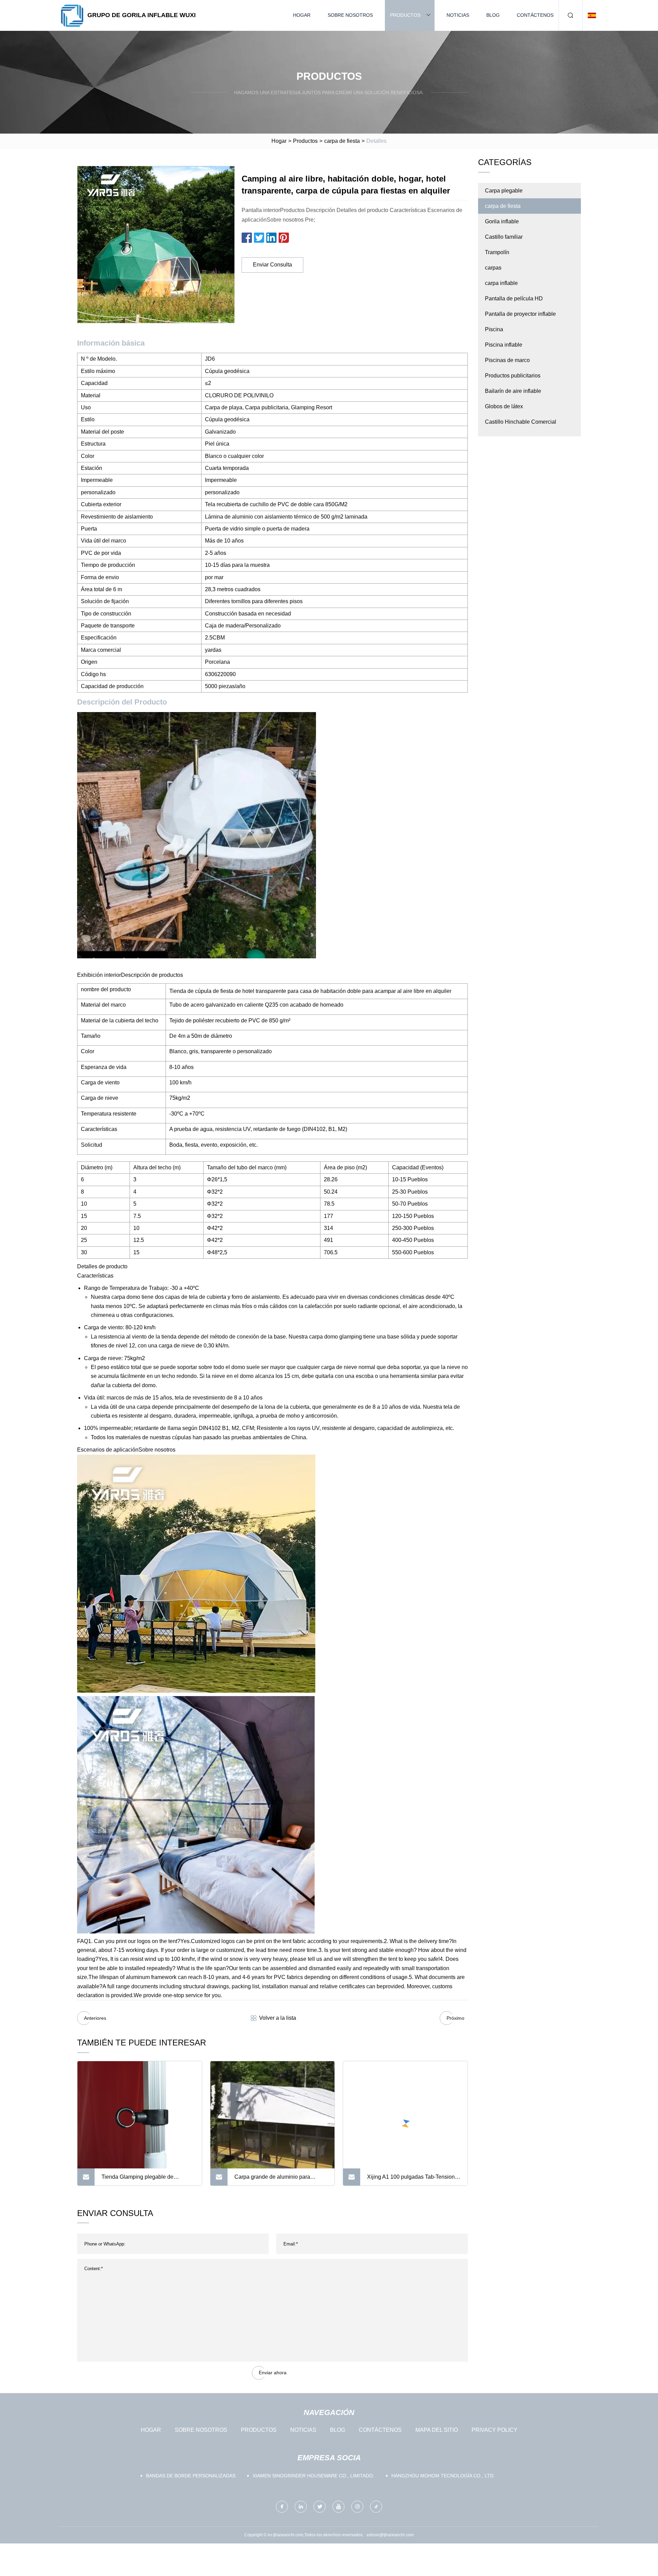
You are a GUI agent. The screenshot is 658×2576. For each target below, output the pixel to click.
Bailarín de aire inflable (513, 391)
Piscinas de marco (507, 360)
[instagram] (357, 2507)
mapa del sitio (437, 2430)
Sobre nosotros (350, 15)
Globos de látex (504, 406)
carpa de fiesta (342, 141)
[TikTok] (376, 2507)
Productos (405, 15)
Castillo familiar (504, 237)
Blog (493, 15)
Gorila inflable (502, 221)
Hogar (302, 15)
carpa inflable (501, 283)
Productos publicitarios (513, 376)
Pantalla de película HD (514, 298)
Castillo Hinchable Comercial (521, 422)
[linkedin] (301, 2507)
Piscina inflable (504, 345)
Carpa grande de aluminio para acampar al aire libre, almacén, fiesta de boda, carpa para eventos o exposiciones (279, 2180)
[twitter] (320, 2507)
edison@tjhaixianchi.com (390, 2535)
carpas (493, 268)
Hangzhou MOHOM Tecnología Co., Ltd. (443, 2476)
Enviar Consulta (272, 265)
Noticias (458, 15)
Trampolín (497, 252)
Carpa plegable (504, 191)
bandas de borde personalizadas (191, 2476)
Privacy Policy (495, 2430)
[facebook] (282, 2507)
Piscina (494, 329)
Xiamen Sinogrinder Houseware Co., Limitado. (313, 2476)
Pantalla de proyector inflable (520, 314)
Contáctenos (535, 15)
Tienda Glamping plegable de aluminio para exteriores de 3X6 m (143, 2180)
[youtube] (338, 2507)
